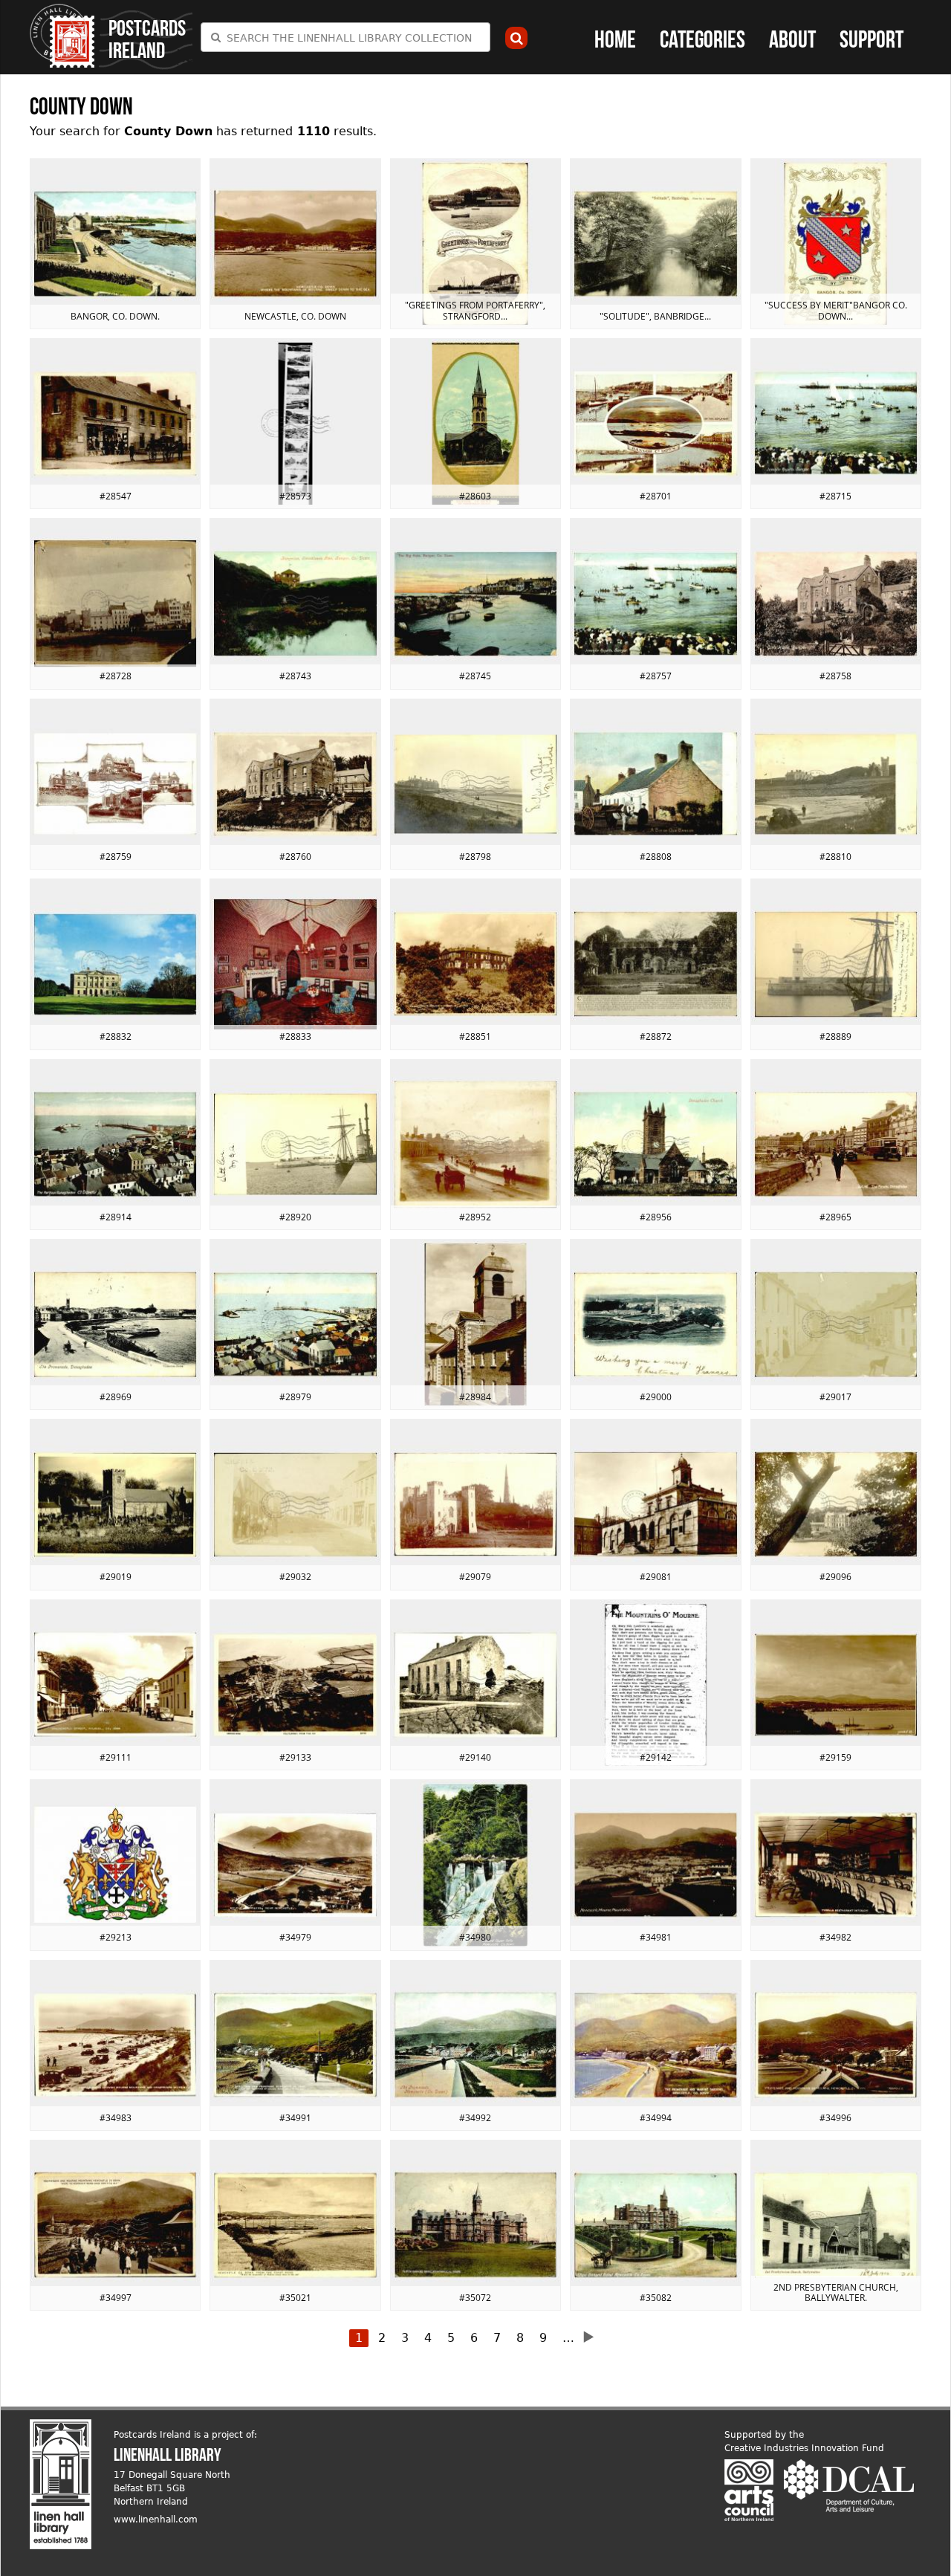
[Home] (62, 36)
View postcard (115, 244)
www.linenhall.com (156, 2520)
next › (593, 2337)
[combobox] (345, 37)
